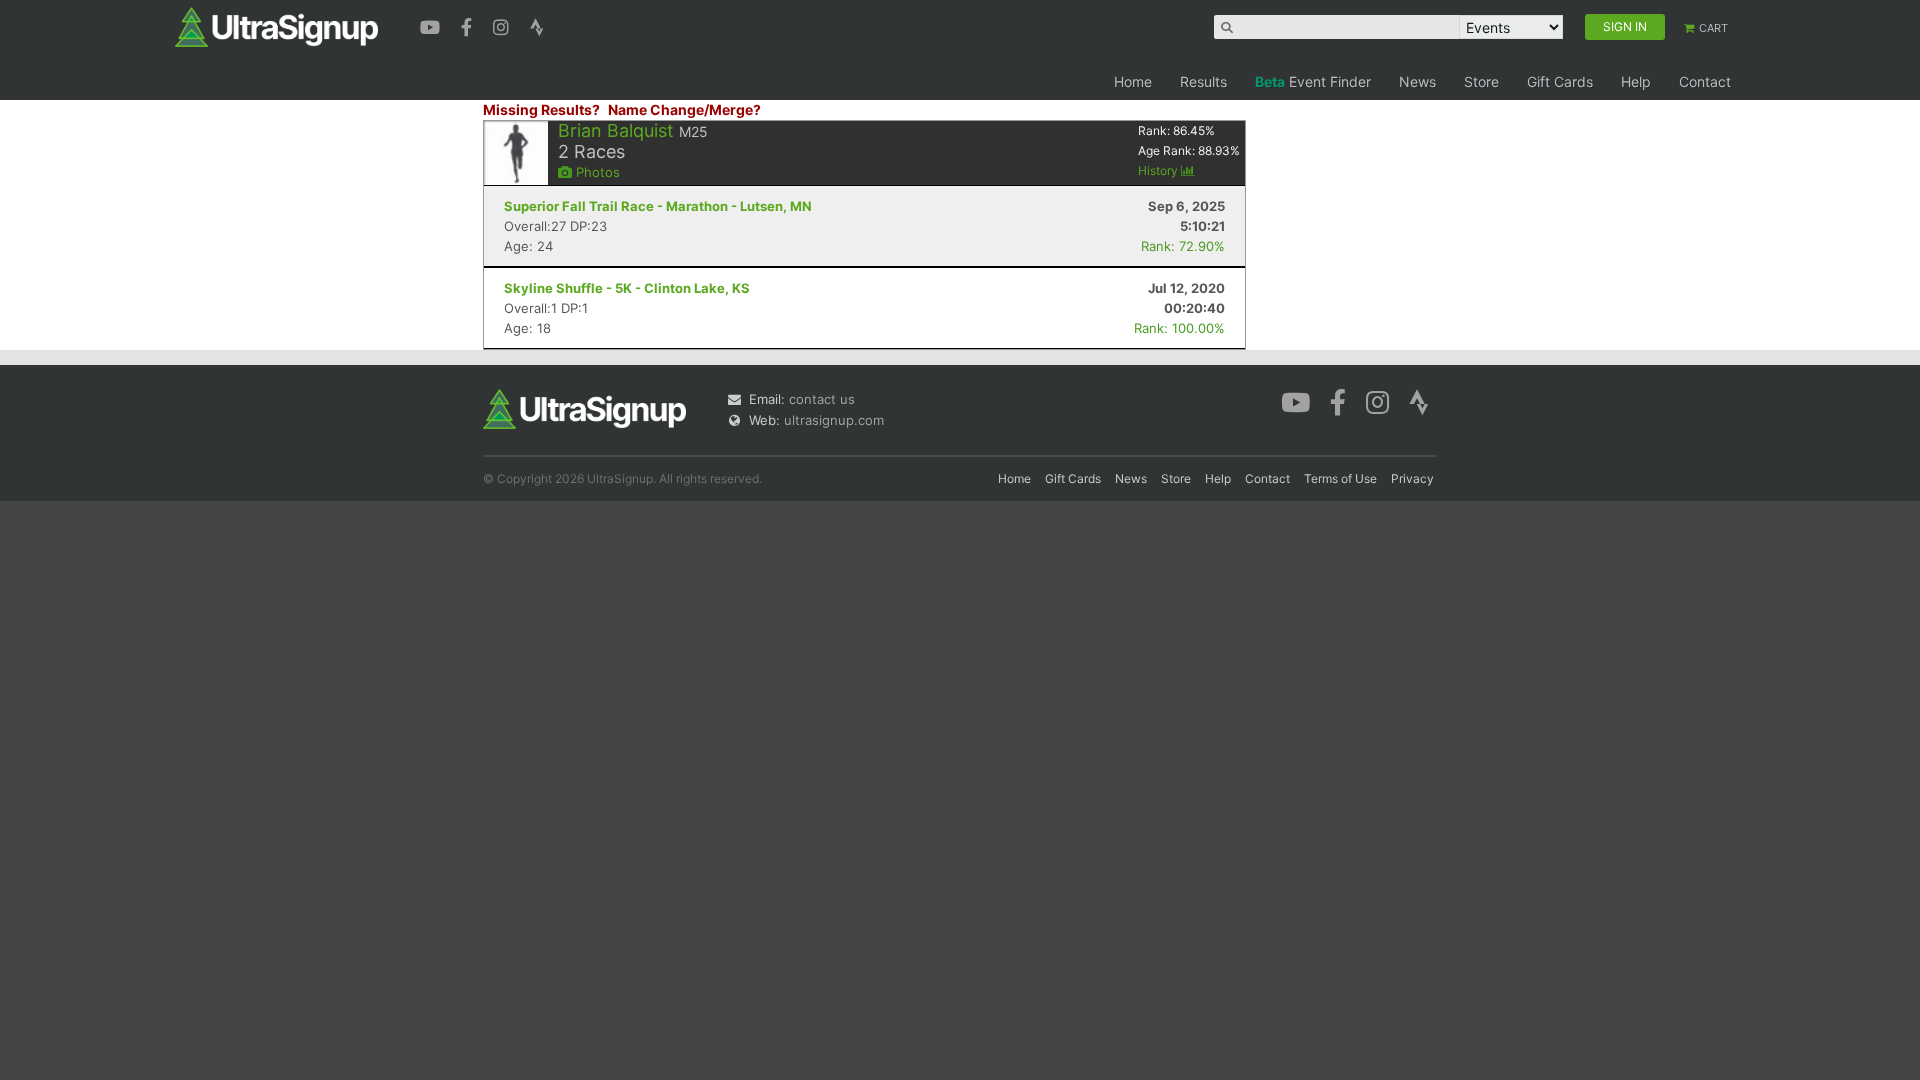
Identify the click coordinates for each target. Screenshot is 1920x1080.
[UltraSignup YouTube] (432, 25)
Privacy (1412, 478)
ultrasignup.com (834, 420)
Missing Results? (541, 109)
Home (1133, 81)
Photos (596, 172)
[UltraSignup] (276, 26)
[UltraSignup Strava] (537, 25)
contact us (822, 399)
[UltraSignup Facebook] (469, 25)
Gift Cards (1560, 81)
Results (1203, 81)
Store (1481, 81)
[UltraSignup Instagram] (503, 25)
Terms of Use (1340, 478)
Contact (1705, 81)
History (1159, 170)
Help (1636, 81)
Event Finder (1313, 81)
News (1417, 81)
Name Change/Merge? (684, 109)
